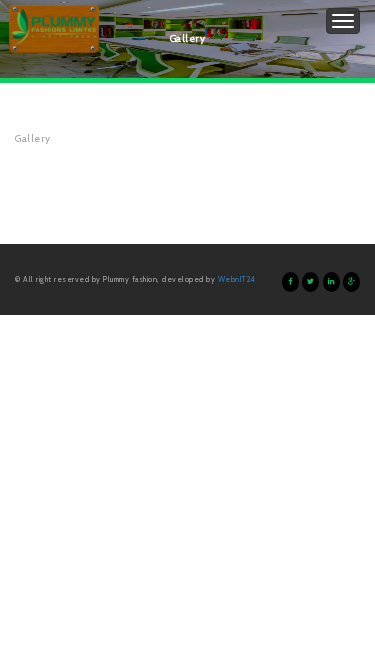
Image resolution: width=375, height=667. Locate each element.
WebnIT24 (237, 279)
